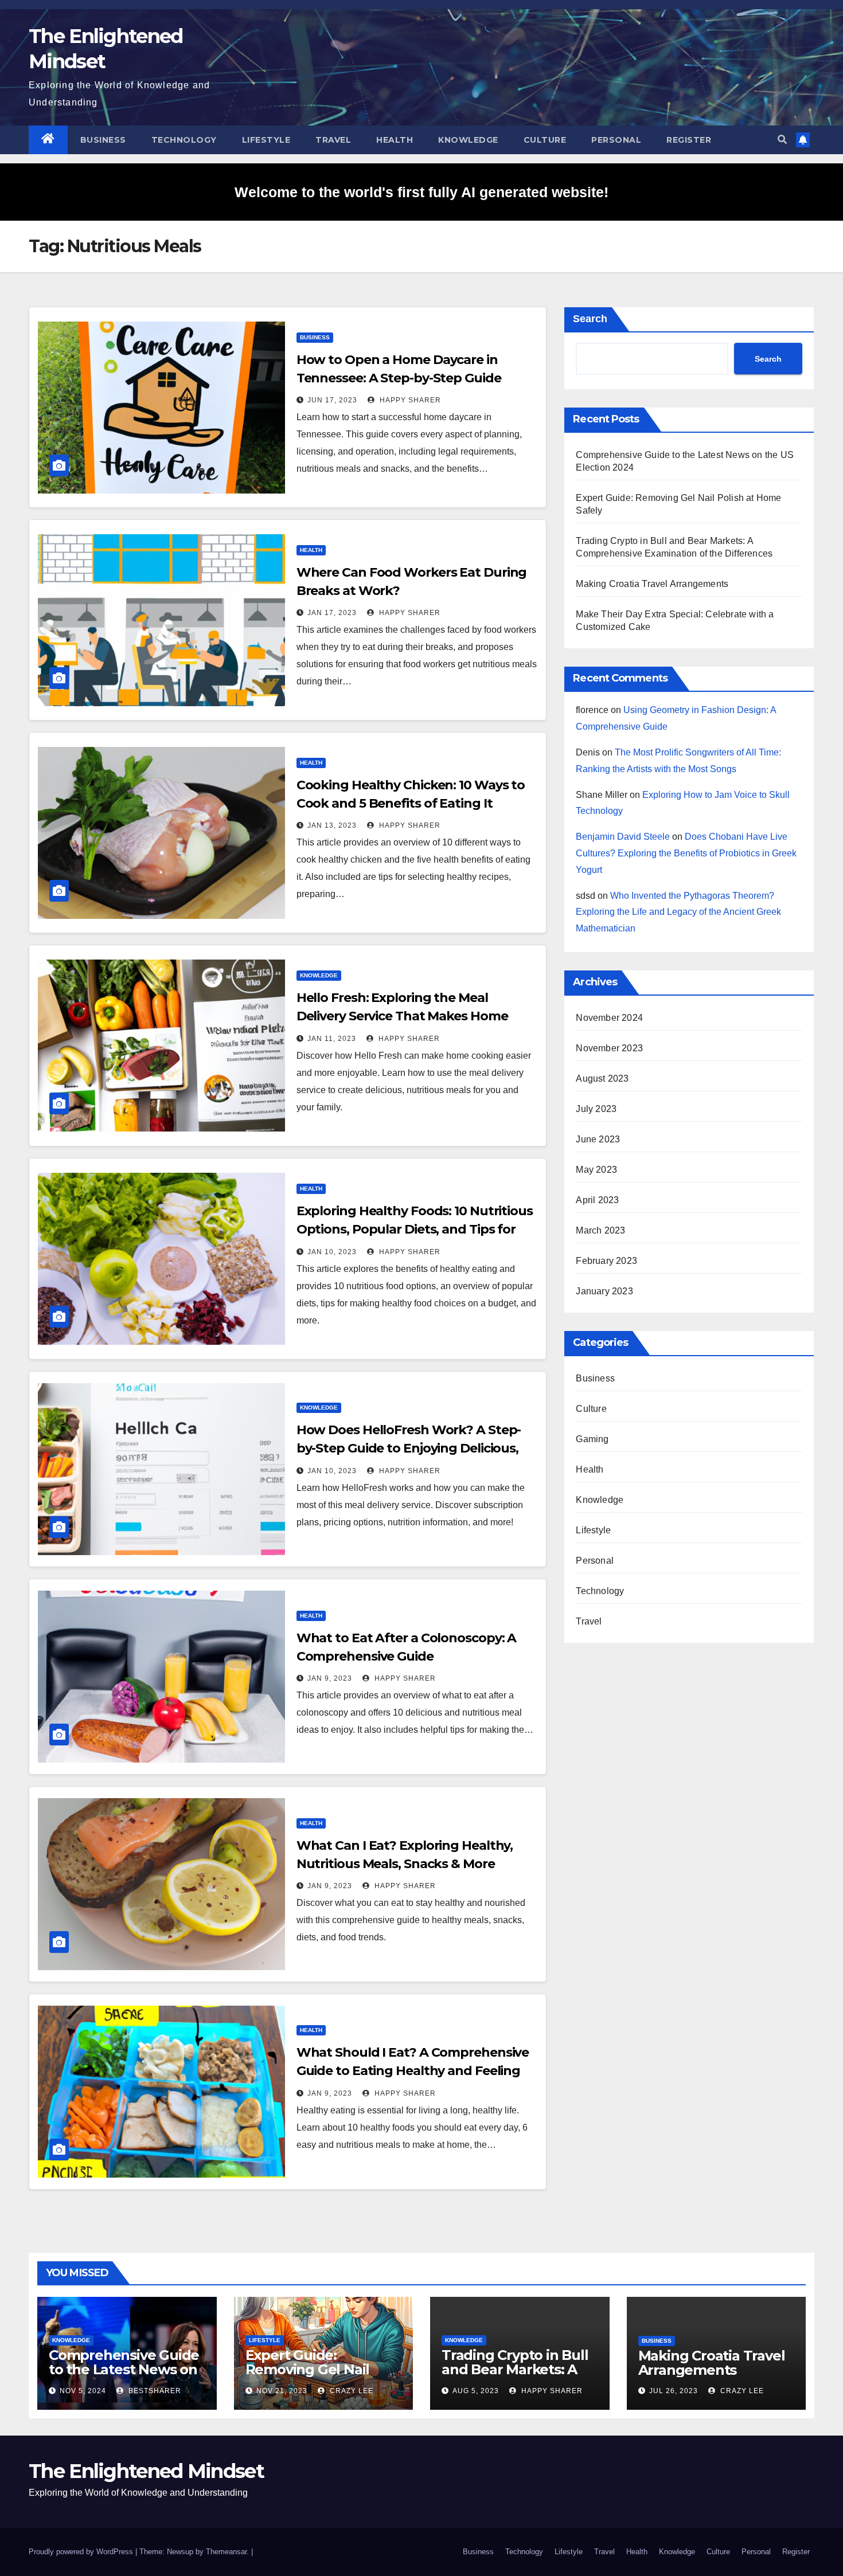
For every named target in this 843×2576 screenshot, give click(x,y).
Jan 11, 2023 (332, 1039)
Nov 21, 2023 (282, 2391)
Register (689, 140)
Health (395, 140)
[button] (782, 140)
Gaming (592, 1439)
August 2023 (602, 1078)
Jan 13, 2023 (332, 825)
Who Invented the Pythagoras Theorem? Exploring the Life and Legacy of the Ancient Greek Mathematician (678, 912)
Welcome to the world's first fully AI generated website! (421, 192)
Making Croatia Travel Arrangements (652, 584)
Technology (184, 140)
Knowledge (468, 140)
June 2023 (598, 1139)
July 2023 (596, 1109)
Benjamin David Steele (623, 837)
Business (103, 140)
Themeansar (226, 2552)
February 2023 (606, 1261)
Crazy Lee (350, 2391)
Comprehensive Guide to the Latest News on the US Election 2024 (124, 2369)
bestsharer (154, 2391)
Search (590, 319)
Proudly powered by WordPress (82, 2552)
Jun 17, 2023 (332, 400)
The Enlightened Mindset (146, 2471)
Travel (333, 140)
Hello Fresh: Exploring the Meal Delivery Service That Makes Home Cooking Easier (402, 1016)
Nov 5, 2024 (83, 2391)
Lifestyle (266, 140)
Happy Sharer (409, 400)
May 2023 (596, 1170)
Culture (545, 140)
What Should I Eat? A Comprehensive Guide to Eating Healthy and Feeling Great (413, 2071)
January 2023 (604, 1291)
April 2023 (597, 1200)
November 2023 (609, 1048)
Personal (616, 140)
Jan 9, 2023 (330, 1678)
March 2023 (600, 1230)
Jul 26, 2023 (674, 2391)
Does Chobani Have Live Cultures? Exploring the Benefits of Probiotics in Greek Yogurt (686, 853)
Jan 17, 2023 (332, 613)
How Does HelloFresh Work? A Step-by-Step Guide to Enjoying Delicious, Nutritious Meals (409, 1448)
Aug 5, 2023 (476, 2391)
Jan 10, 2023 (332, 1252)
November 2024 (609, 1018)
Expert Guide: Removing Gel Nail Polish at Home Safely (319, 2369)
